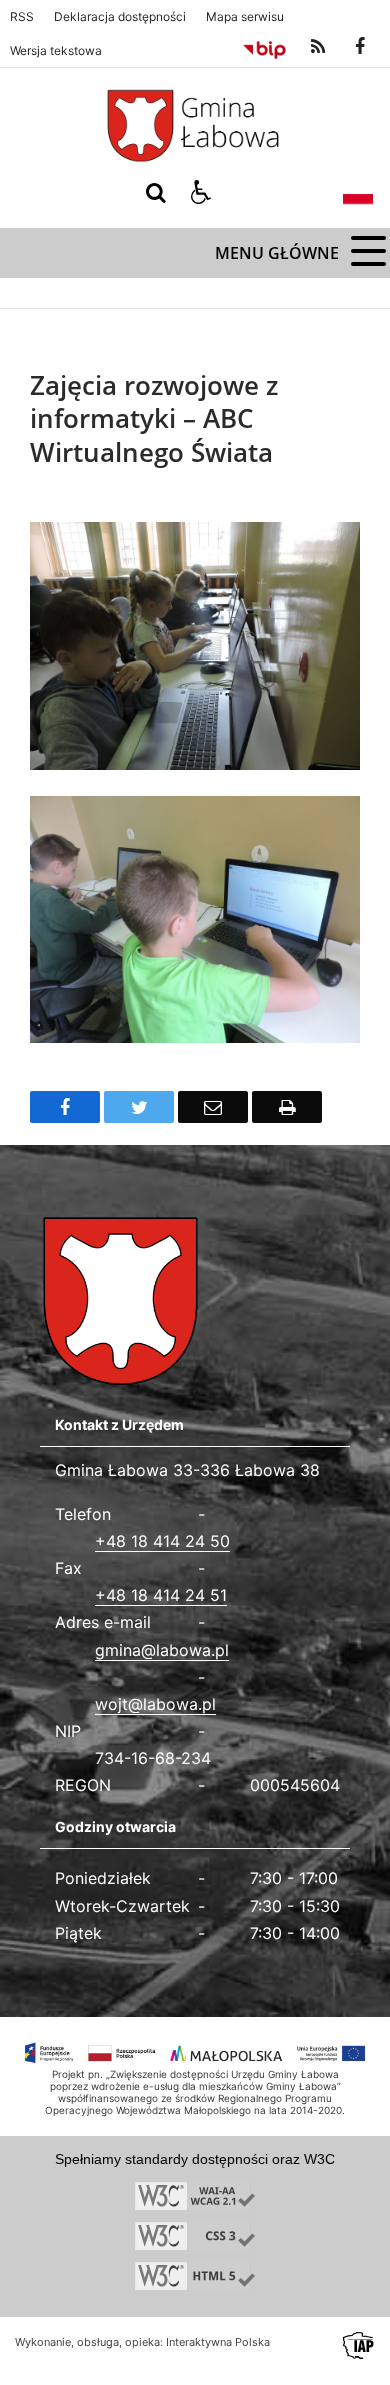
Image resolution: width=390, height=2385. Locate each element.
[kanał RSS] (318, 47)
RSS (22, 17)
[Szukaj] (156, 193)
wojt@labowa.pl (155, 1704)
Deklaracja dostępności (120, 17)
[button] (201, 193)
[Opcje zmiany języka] (358, 193)
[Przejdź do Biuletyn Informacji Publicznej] (264, 47)
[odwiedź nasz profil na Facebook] (360, 47)
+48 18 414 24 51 (161, 1595)
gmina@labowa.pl (162, 1650)
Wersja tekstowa (56, 51)
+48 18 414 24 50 (162, 1541)
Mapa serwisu (245, 17)
